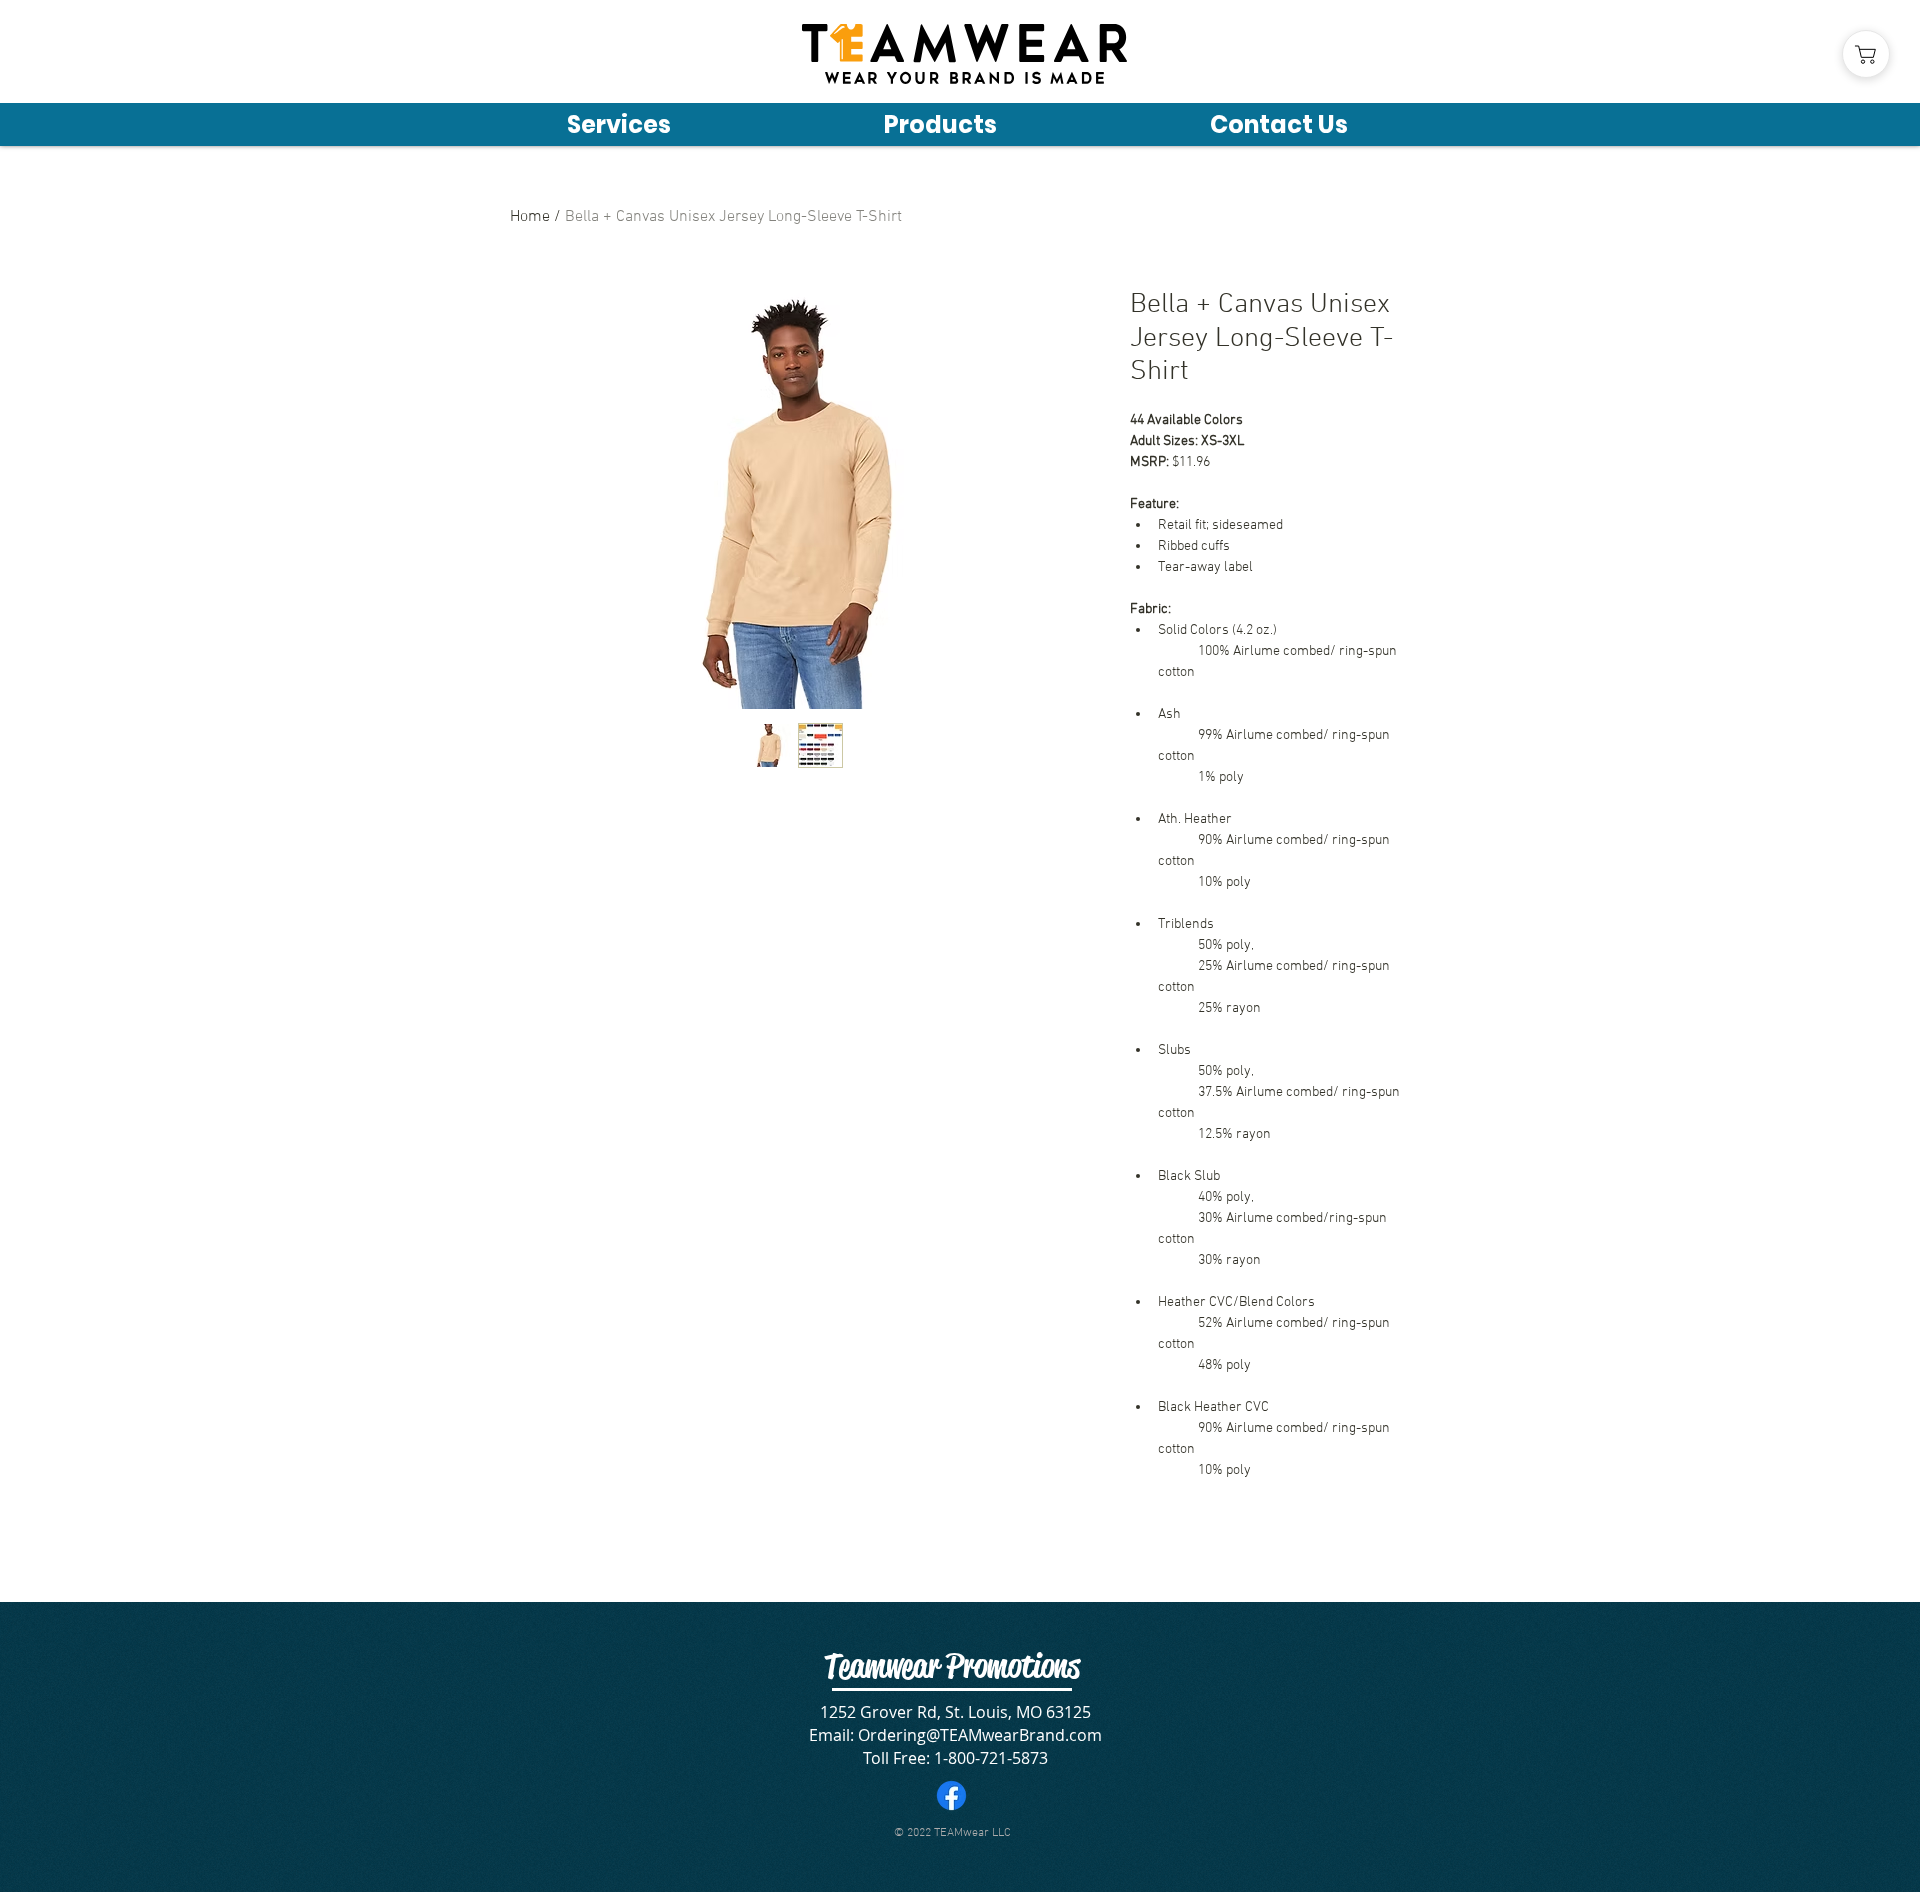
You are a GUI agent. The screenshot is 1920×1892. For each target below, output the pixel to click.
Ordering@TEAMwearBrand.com (980, 1735)
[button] (940, 123)
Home (530, 217)
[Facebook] (951, 1795)
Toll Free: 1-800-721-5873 (955, 1758)
